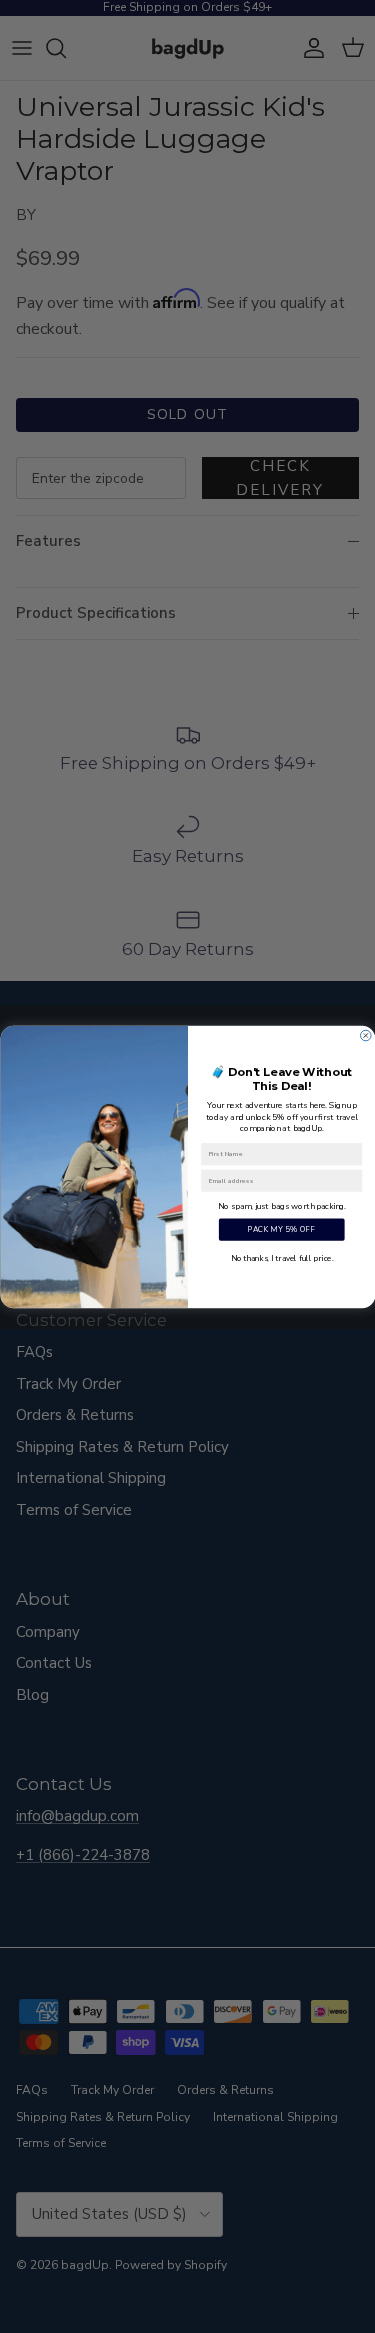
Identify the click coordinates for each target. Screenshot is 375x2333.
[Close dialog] (365, 1035)
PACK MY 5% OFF (281, 1229)
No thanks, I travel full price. (281, 1257)
